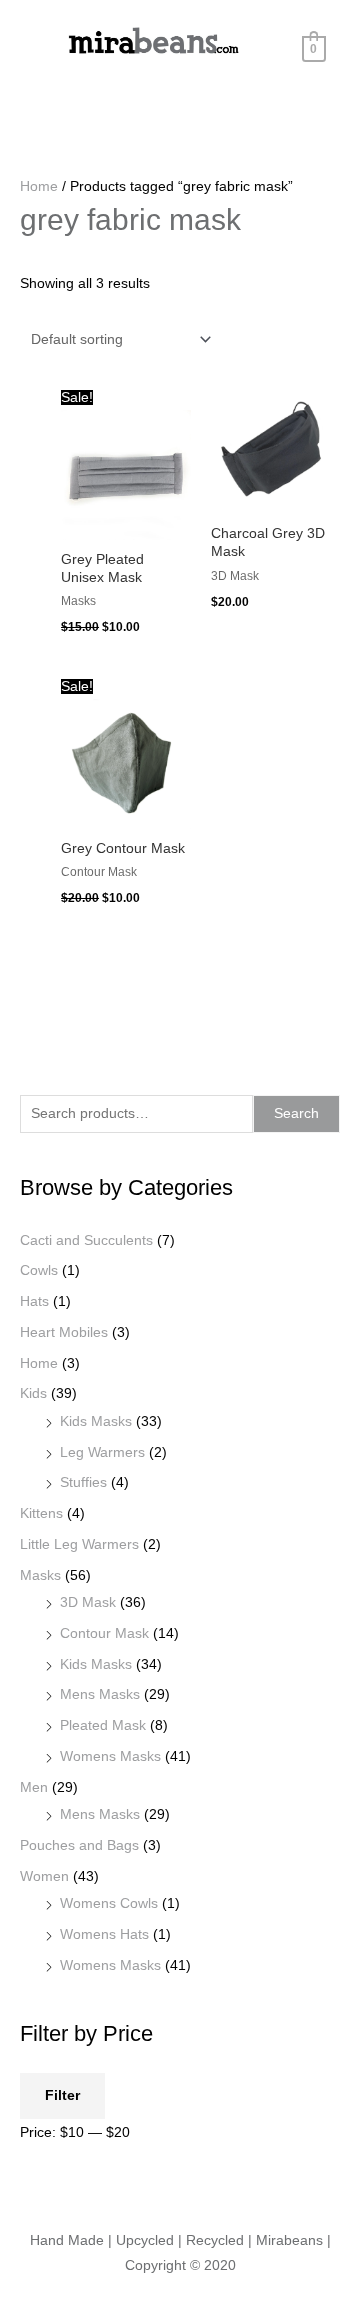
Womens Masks (110, 1756)
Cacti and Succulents (86, 1240)
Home (39, 1363)
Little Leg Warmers (79, 1544)
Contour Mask (104, 1633)
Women (44, 1876)
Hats (34, 1301)
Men (34, 1787)
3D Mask (88, 1602)
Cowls (39, 1270)
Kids (33, 1393)
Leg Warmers (102, 1452)
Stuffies (83, 1482)
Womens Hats (104, 1934)
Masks (40, 1575)
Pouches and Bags (79, 1845)
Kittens (41, 1513)
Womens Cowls (109, 1903)
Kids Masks (96, 1421)
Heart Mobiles (64, 1332)
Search (296, 1113)
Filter (62, 2095)
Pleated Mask (103, 1725)
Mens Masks (100, 1694)
